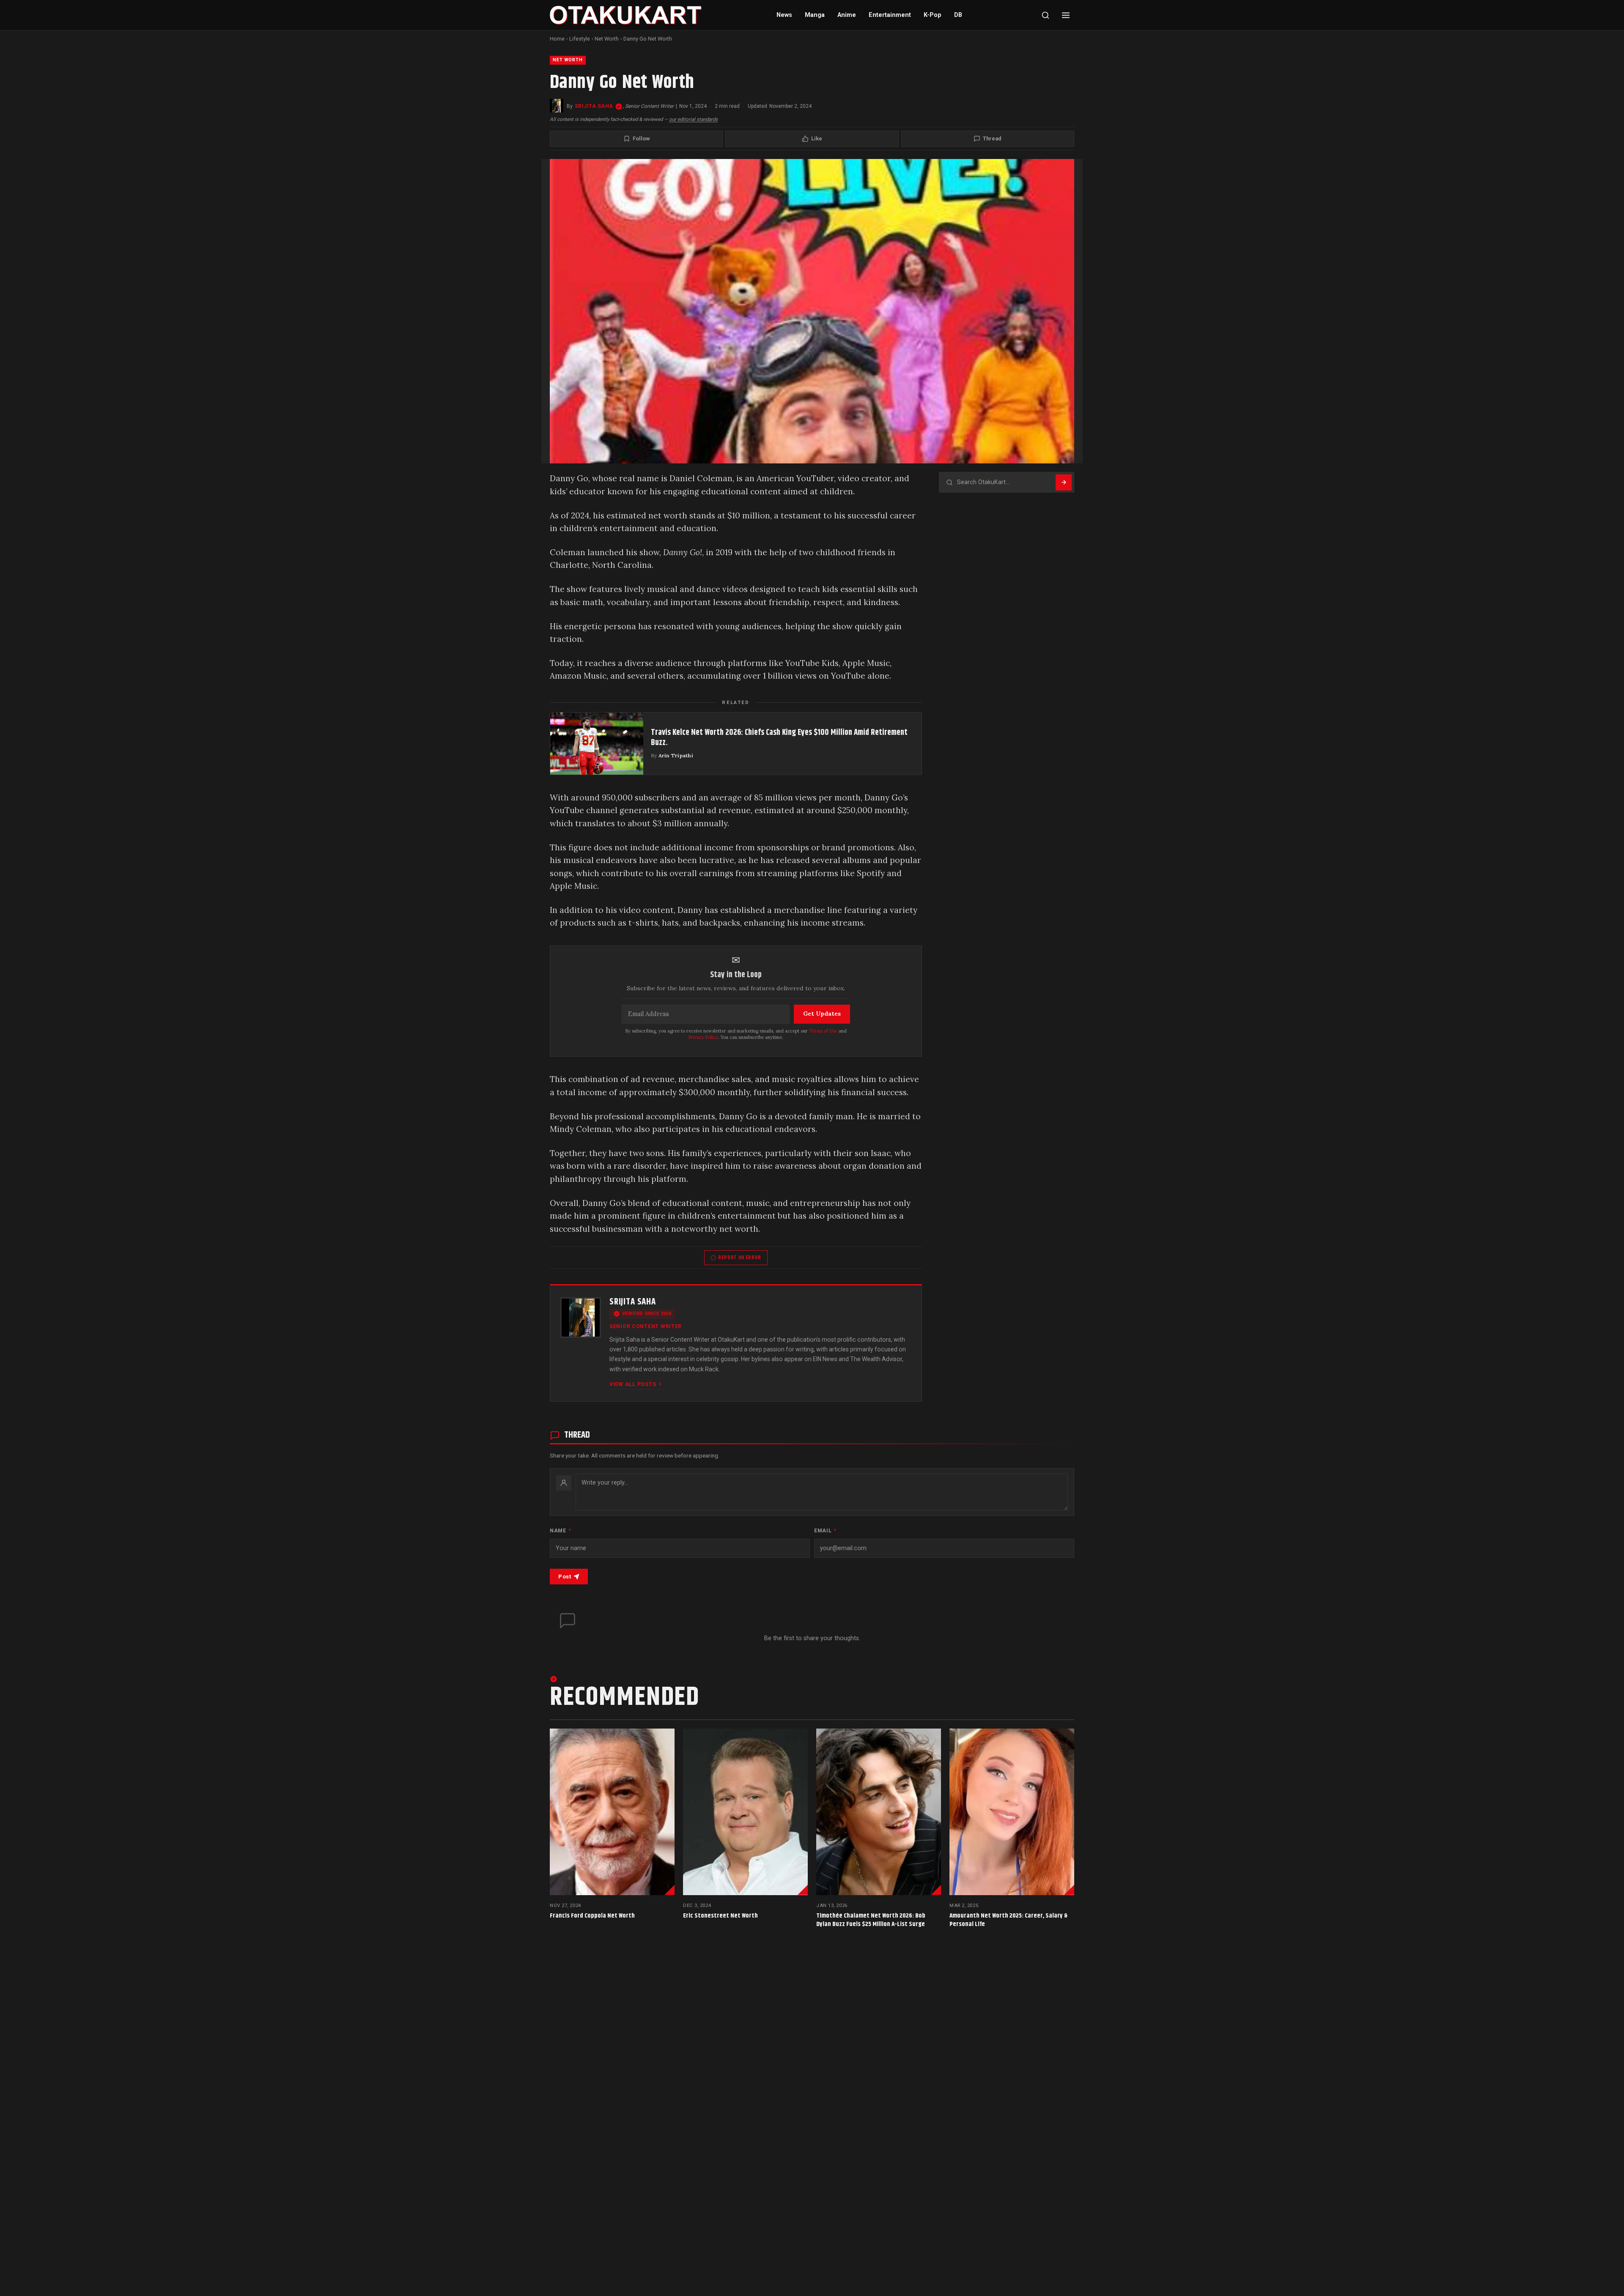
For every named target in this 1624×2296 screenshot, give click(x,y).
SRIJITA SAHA (594, 106)
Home (557, 39)
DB (958, 15)
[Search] (1045, 15)
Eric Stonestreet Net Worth (720, 1916)
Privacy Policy (703, 1037)
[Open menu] (1066, 15)
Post (565, 1577)
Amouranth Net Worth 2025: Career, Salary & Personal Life (1008, 1920)
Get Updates (822, 1014)
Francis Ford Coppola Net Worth (592, 1916)
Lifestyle (580, 39)
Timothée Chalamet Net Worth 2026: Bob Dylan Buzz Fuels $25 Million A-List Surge (871, 1920)
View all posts (633, 1384)
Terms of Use (823, 1031)
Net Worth (607, 39)
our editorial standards (693, 119)
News (784, 15)
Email (825, 1531)
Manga (815, 15)
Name (560, 1531)
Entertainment (890, 15)
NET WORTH (568, 60)
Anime (847, 15)
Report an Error (740, 1258)
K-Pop (933, 15)
